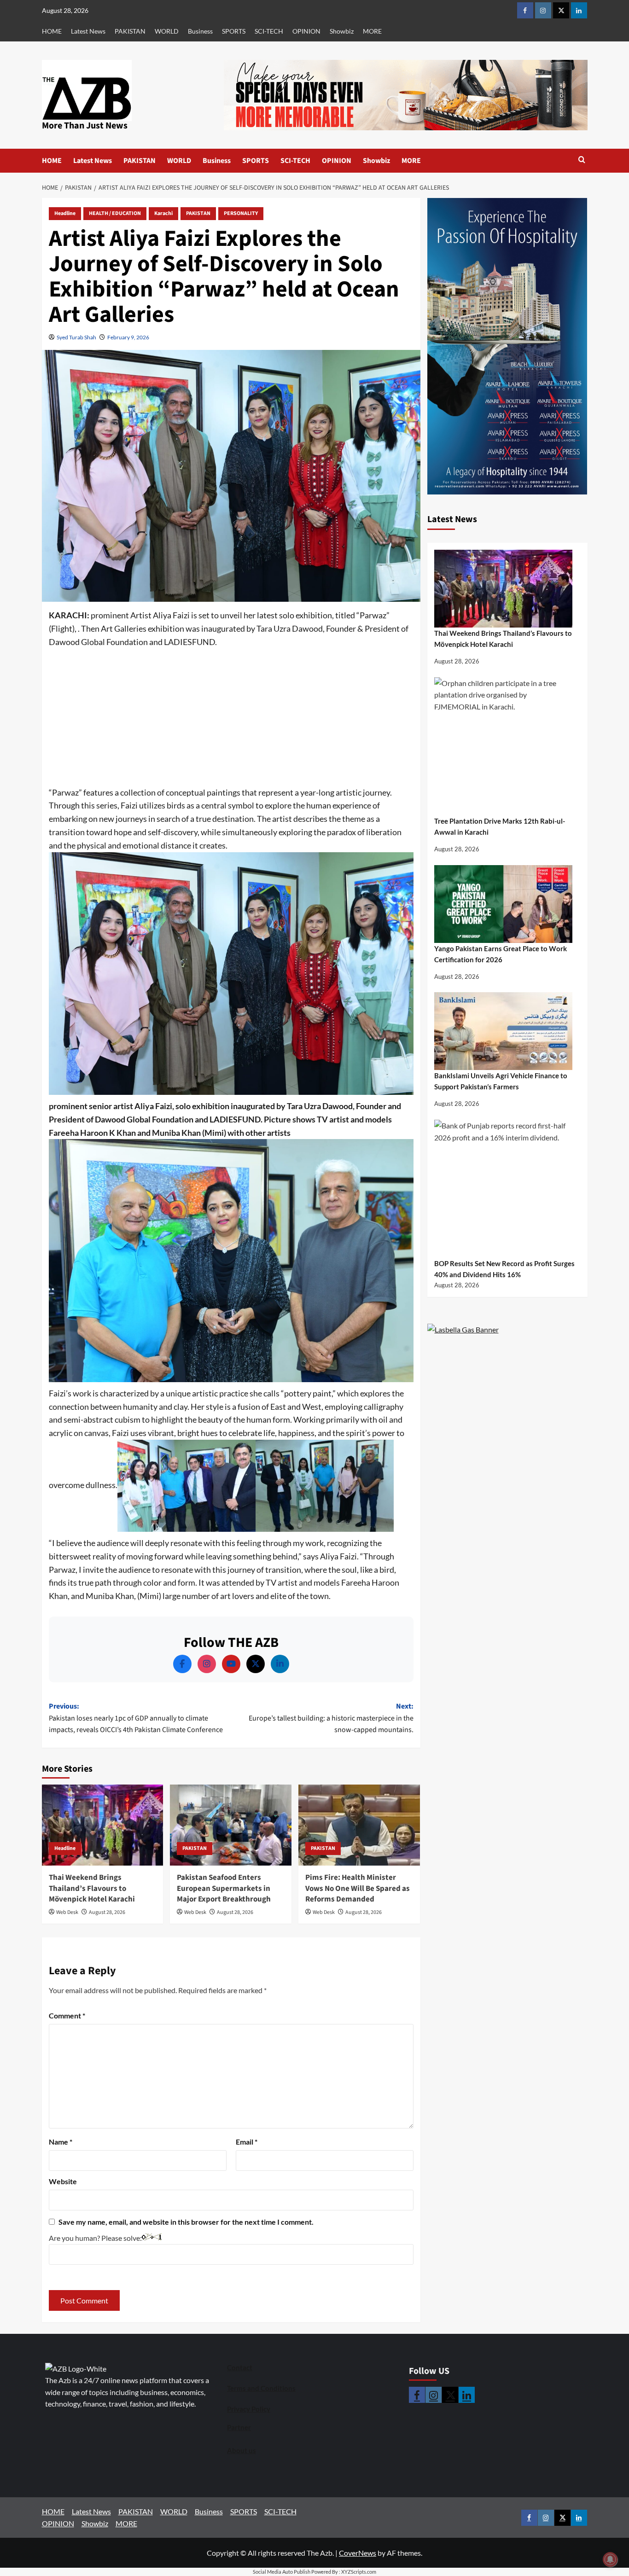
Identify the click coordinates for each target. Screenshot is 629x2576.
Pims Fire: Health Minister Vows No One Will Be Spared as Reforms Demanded (358, 1889)
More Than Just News (85, 126)
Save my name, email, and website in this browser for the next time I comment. (186, 2222)
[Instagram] (207, 1664)
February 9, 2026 (128, 337)
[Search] (582, 160)
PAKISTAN (130, 31)
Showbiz (342, 31)
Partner (239, 2427)
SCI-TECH (269, 31)
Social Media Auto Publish (282, 2572)
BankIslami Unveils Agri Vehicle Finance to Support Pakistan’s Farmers (501, 1081)
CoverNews (358, 2553)
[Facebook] (182, 1664)
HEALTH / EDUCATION (115, 213)
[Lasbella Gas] (463, 1330)
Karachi (163, 213)
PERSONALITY (241, 213)
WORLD (167, 31)
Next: (331, 1718)
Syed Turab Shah (76, 337)
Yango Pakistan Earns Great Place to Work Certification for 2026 (501, 954)
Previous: (136, 1718)
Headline (65, 213)
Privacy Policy (249, 2409)
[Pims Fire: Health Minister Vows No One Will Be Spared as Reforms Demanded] (359, 1825)
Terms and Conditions (261, 2388)
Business (200, 31)
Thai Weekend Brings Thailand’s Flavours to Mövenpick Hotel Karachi (92, 1889)
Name (61, 2142)
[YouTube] (231, 1664)
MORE (372, 31)
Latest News (88, 31)
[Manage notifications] (610, 2559)
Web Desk (67, 1912)
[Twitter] (256, 1664)
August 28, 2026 (107, 1912)
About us (242, 2450)
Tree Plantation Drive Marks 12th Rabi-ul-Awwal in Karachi (500, 826)
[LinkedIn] (280, 1664)
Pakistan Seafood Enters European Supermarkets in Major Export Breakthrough (224, 1889)
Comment (67, 2015)
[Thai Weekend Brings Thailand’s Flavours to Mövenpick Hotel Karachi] (103, 1825)
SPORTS (234, 31)
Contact (240, 2367)
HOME (52, 31)
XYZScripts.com (359, 2572)
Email (247, 2142)
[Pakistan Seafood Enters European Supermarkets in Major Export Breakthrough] (231, 1825)
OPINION (306, 31)
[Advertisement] (231, 718)
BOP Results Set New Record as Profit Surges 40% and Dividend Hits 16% (504, 1269)
